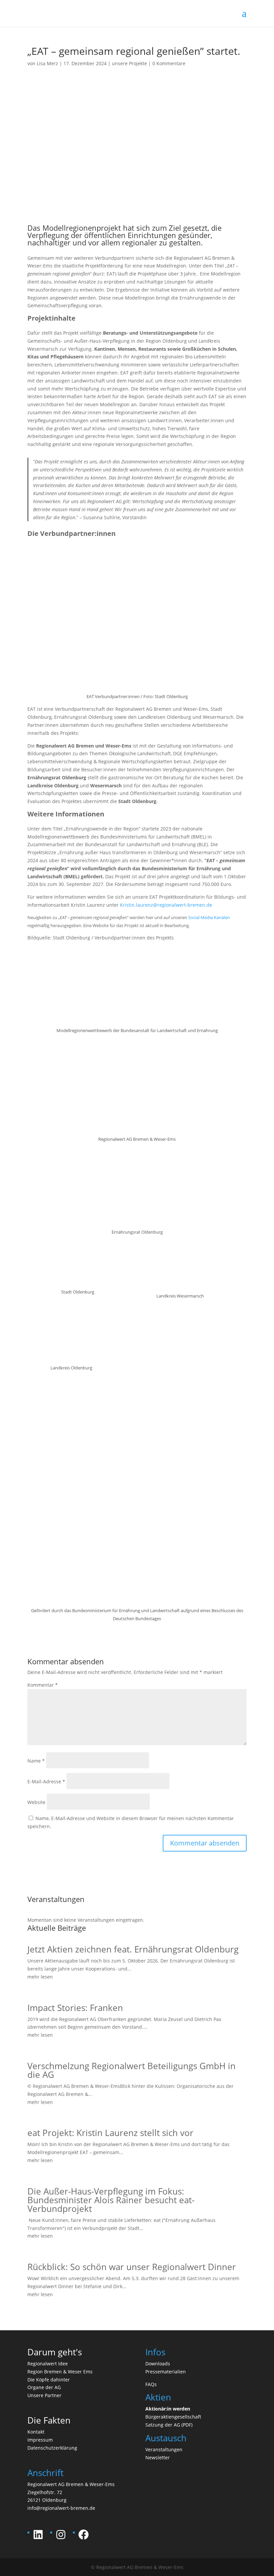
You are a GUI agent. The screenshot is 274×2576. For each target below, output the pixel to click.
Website (36, 1802)
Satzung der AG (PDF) (169, 2425)
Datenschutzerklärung (52, 2448)
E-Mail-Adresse (46, 1781)
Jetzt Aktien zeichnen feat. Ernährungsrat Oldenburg (133, 1949)
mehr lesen (40, 1977)
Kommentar (43, 1685)
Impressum (40, 2440)
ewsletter (159, 2457)
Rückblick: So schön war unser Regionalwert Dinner (132, 2267)
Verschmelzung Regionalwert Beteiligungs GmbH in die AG (131, 2070)
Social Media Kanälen (209, 917)
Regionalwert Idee (48, 2364)
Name (36, 1761)
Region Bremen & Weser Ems (60, 2372)
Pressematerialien (166, 2372)
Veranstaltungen (164, 2449)
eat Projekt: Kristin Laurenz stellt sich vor (110, 2133)
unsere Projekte (129, 63)
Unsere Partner (44, 2395)
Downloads (158, 2364)
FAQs (151, 2384)
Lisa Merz (47, 63)
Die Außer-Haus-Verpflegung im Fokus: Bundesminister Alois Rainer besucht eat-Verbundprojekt (111, 2200)
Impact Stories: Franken (75, 2008)
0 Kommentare (169, 63)
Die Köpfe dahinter (49, 2380)
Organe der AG (44, 2387)
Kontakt (36, 2432)
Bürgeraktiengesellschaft (173, 2417)
